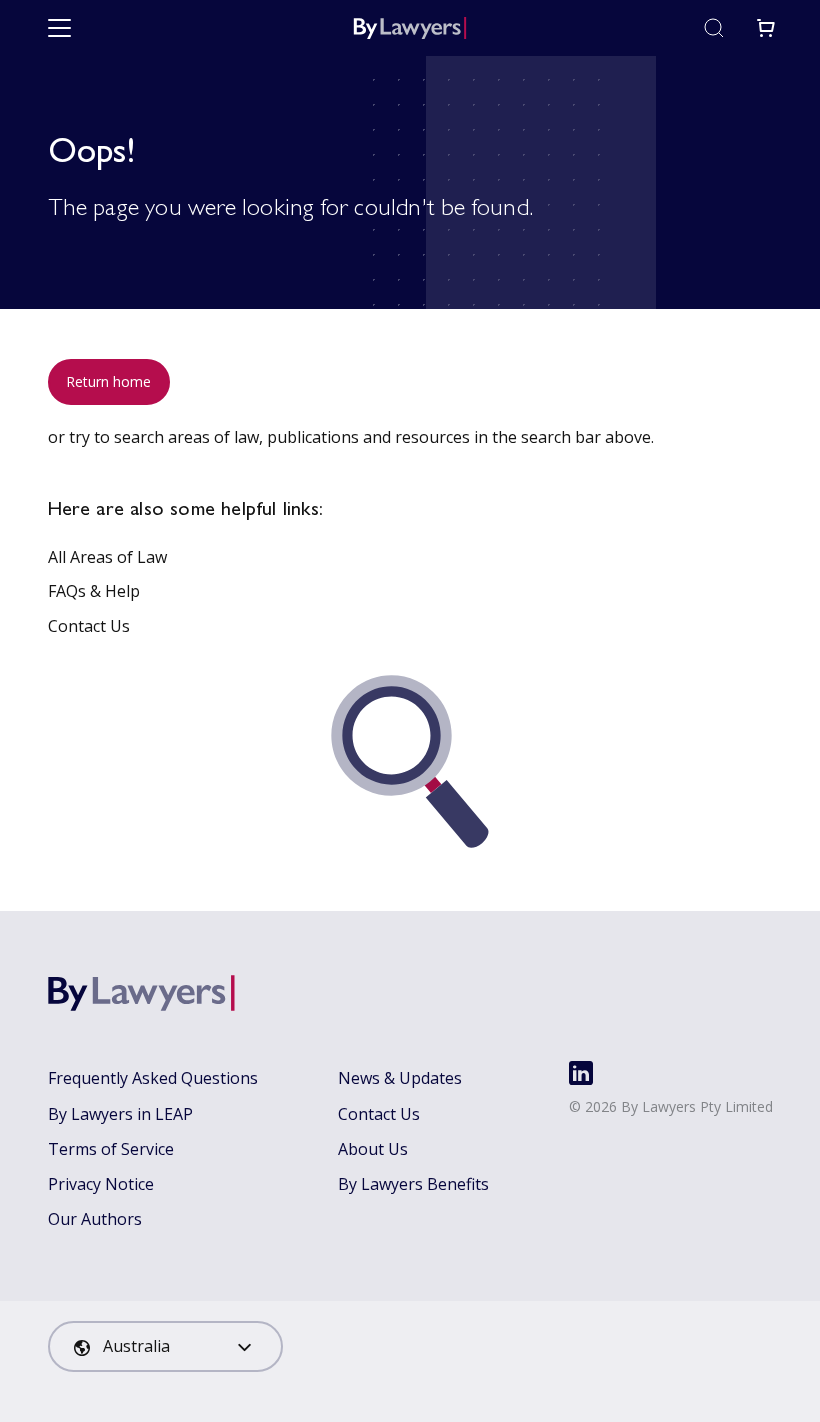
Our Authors (95, 1219)
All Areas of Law (107, 557)
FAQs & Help (94, 591)
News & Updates (400, 1078)
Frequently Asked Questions (153, 1078)
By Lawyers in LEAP (120, 1114)
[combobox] (165, 1346)
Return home (109, 381)
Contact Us (89, 626)
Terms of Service (111, 1149)
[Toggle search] (714, 28)
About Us (373, 1149)
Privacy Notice (101, 1184)
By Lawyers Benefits (413, 1184)
